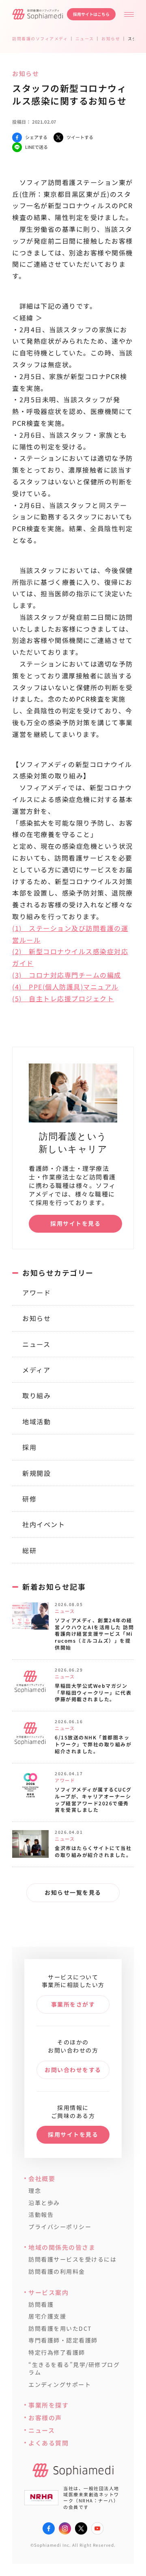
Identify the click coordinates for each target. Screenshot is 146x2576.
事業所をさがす (73, 2004)
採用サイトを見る (75, 1223)
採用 (29, 1447)
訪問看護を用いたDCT (60, 2329)
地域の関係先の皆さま (62, 2247)
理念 (35, 2191)
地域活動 (36, 1421)
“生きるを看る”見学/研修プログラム (74, 2369)
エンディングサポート (60, 2385)
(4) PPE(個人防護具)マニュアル (65, 987)
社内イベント (44, 1524)
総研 (29, 1550)
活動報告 (41, 2215)
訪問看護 (41, 2305)
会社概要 (42, 2178)
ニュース (36, 1344)
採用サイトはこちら (91, 14)
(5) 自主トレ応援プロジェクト (63, 998)
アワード (36, 1292)
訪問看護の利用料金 (57, 2272)
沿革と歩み (44, 2203)
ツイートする (80, 137)
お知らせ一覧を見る (73, 1892)
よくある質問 (48, 2443)
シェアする (36, 137)
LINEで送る (36, 147)
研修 (29, 1499)
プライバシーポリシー (60, 2227)
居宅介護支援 (47, 2316)
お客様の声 (45, 2418)
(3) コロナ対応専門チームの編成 (67, 975)
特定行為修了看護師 (57, 2353)
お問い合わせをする (73, 2070)
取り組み (36, 1395)
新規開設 (36, 1473)
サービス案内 (48, 2292)
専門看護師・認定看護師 (63, 2340)
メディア (36, 1370)
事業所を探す (48, 2405)
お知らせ (36, 1318)
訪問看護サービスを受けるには (72, 2259)
